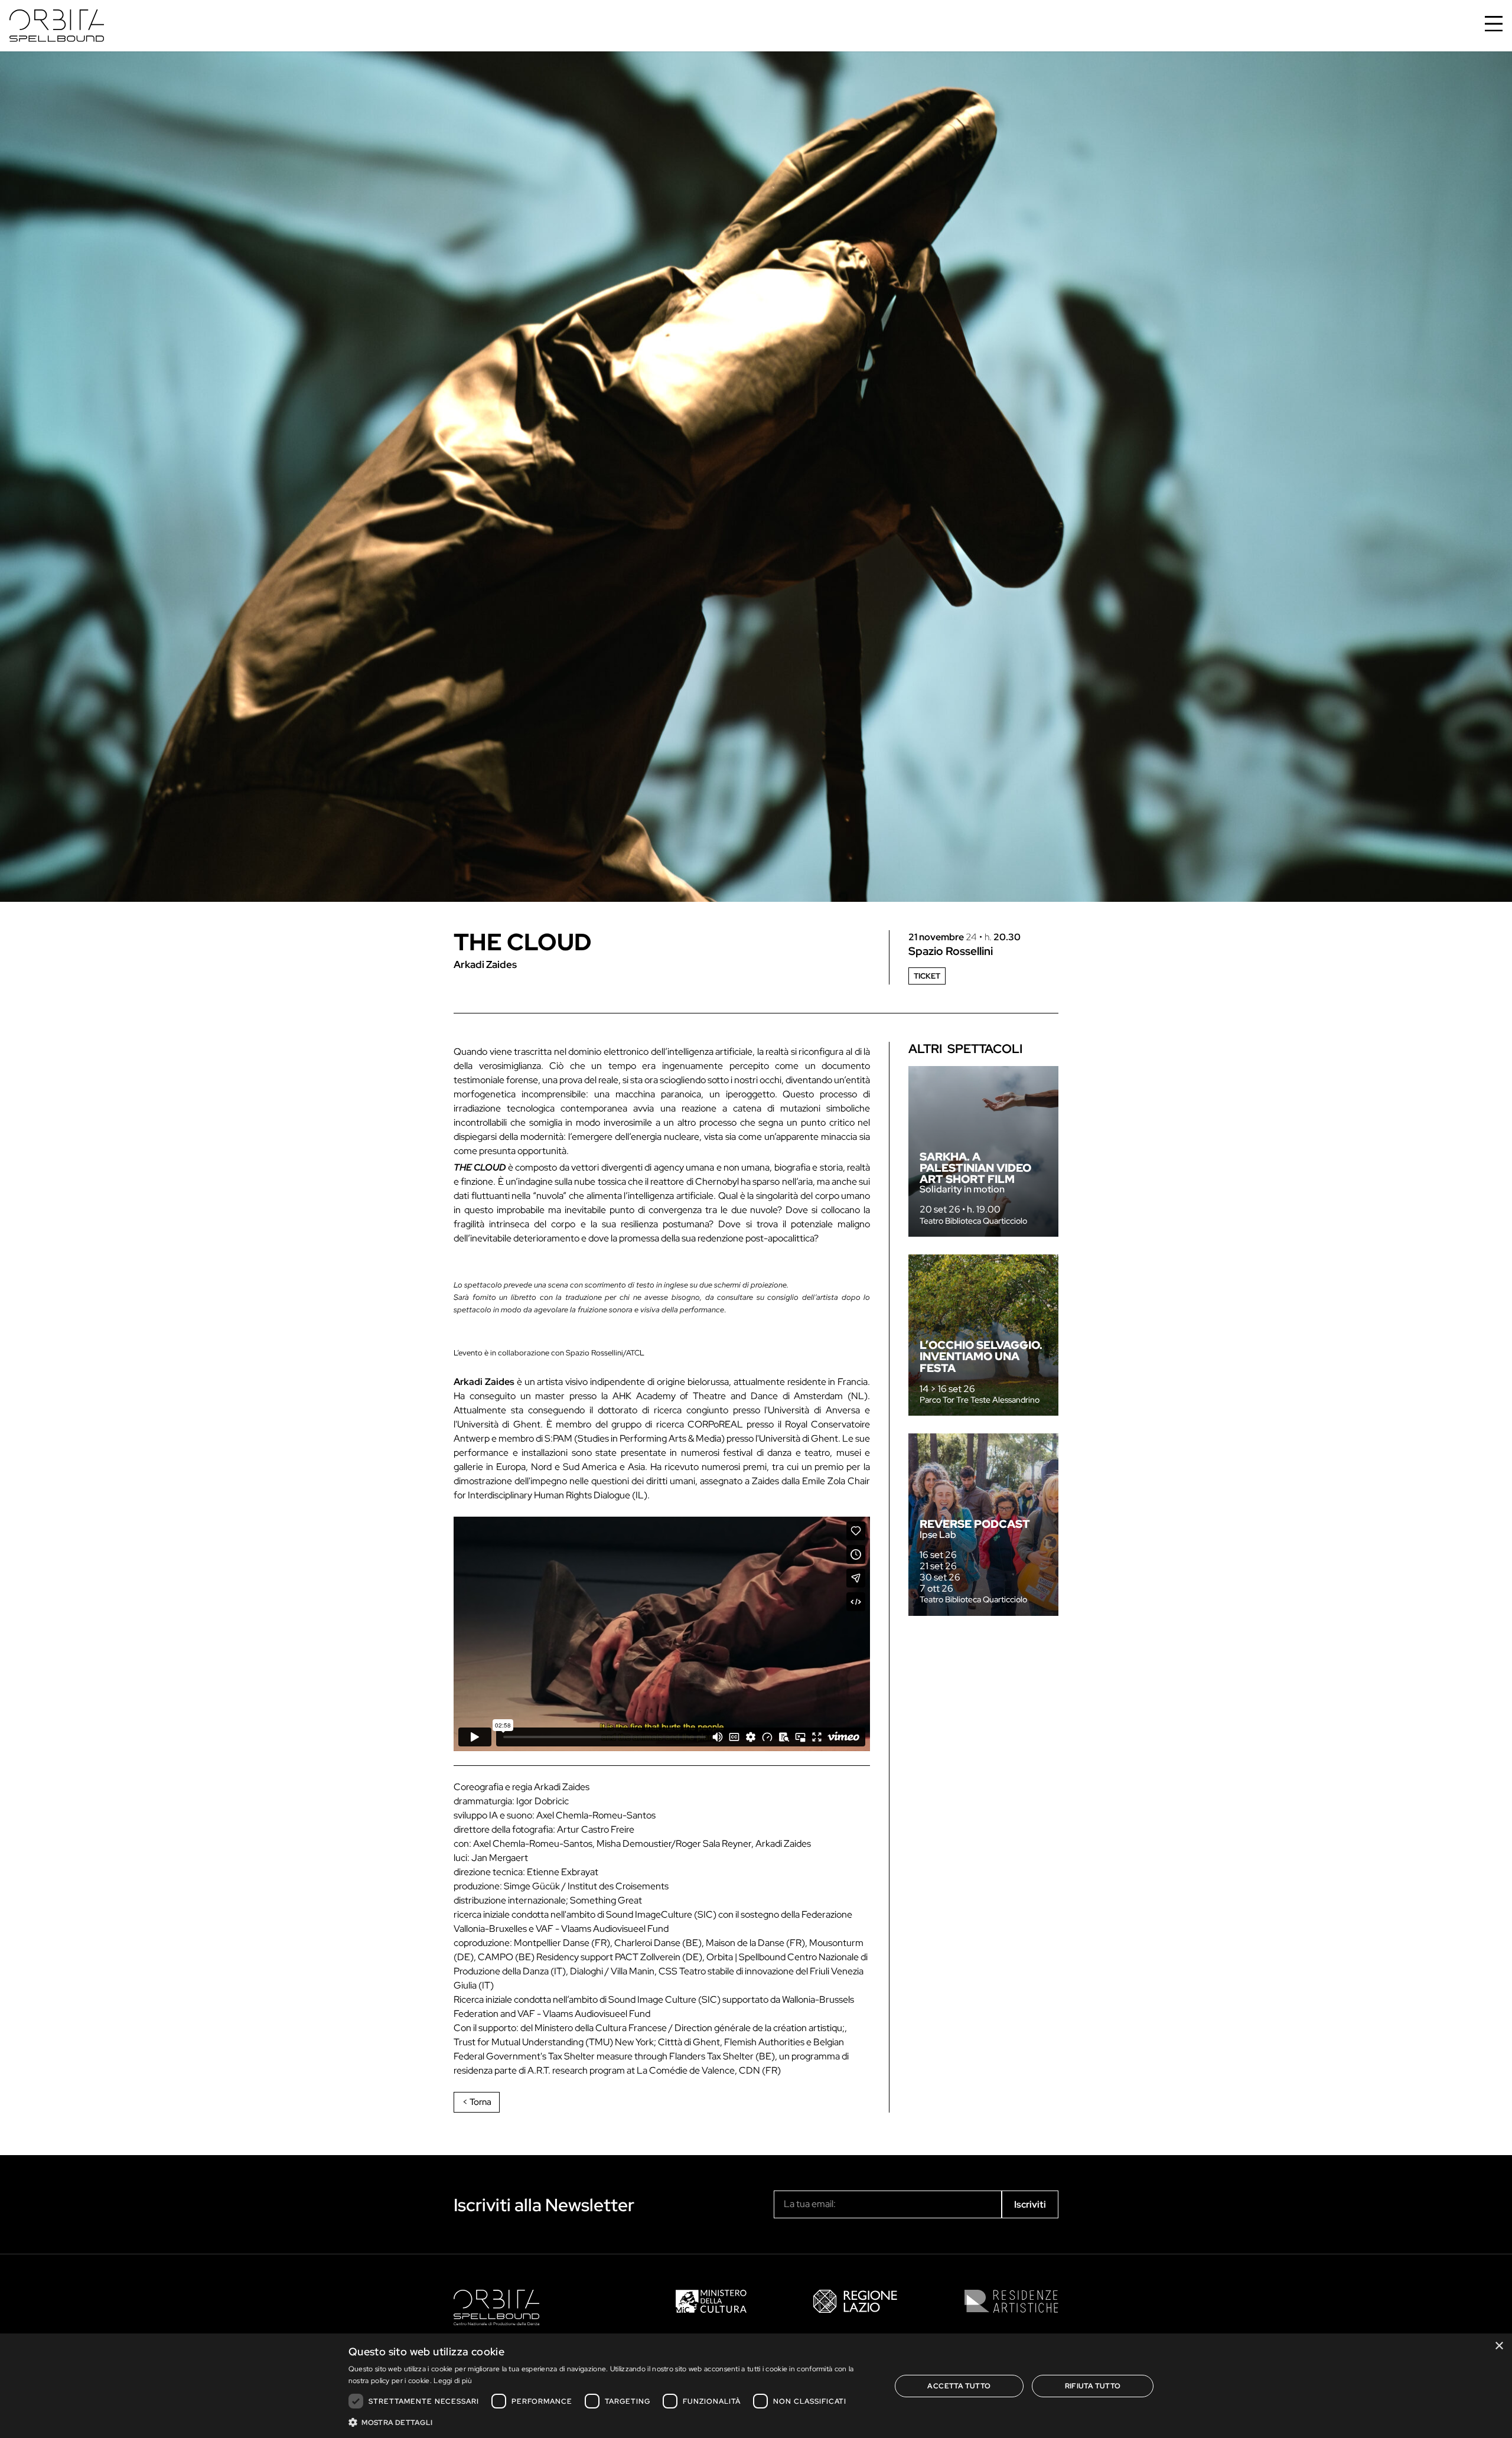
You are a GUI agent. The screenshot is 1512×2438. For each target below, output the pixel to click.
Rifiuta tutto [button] (1093, 2386)
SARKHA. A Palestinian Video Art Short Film (975, 1168)
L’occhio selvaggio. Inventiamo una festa (981, 1356)
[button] (612, 2422)
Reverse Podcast (975, 1524)
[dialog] (756, 2386)
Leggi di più (453, 2381)
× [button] (1499, 2346)
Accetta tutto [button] (959, 2386)
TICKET (927, 976)
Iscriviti (1030, 2204)
